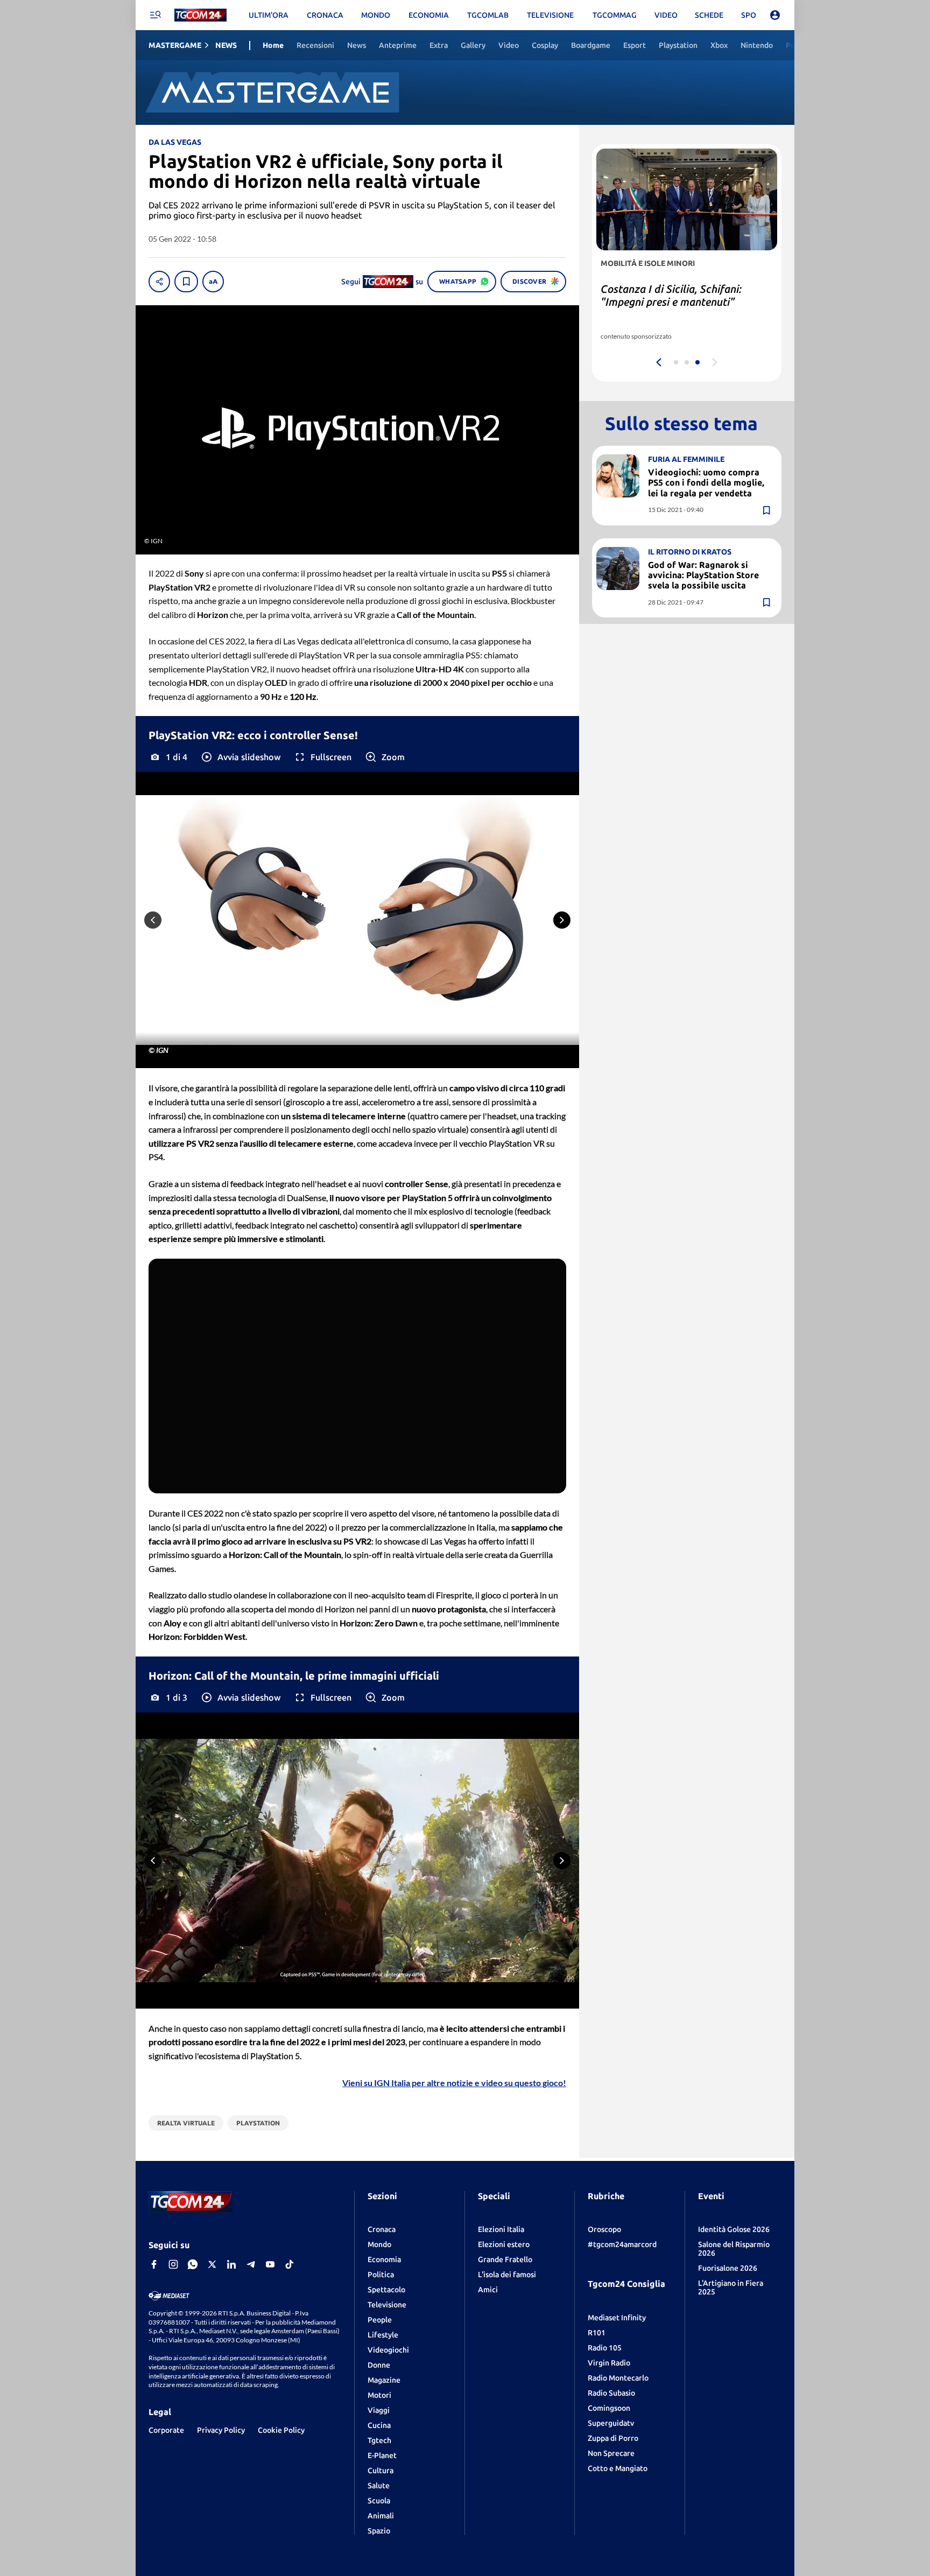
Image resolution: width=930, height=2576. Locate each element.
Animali (381, 2516)
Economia (384, 2259)
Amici (488, 2290)
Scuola (379, 2501)
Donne (379, 2365)
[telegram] (251, 2264)
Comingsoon (609, 2408)
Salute (379, 2486)
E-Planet (382, 2455)
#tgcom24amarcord (622, 2244)
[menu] (155, 15)
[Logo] (200, 15)
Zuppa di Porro (613, 2438)
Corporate (166, 2430)
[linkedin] (231, 2264)
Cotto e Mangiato (618, 2468)
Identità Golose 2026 (734, 2229)
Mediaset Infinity (617, 2318)
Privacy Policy (221, 2430)
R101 (597, 2333)
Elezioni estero (504, 2244)
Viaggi (379, 2410)
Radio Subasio (611, 2393)
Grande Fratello (505, 2259)
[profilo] (775, 15)
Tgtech (379, 2440)
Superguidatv (611, 2423)
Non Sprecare (611, 2453)
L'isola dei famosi (507, 2275)
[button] (240, 757)
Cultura (381, 2470)
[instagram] (173, 2264)
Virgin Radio (609, 2363)
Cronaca (382, 2229)
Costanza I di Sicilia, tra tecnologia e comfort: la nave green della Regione (684, 302)
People (380, 2320)
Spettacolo (386, 2290)
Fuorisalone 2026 (728, 2268)
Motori (379, 2395)
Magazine (384, 2380)
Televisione (387, 2305)
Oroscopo (604, 2229)
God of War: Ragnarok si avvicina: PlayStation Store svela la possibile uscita (703, 575)
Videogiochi (388, 2350)
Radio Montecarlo (618, 2378)
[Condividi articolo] (159, 282)
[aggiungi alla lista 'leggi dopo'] (186, 282)
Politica (381, 2275)
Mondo (379, 2244)
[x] (212, 2264)
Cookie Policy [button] (281, 2430)
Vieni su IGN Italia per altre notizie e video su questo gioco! (454, 2083)
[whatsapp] (193, 2264)
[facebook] (154, 2264)
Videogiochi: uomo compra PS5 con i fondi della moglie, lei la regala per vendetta (706, 482)
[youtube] (270, 2264)
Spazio (379, 2531)
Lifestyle (383, 2335)
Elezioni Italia (501, 2229)
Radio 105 (605, 2348)
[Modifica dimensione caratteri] (213, 282)
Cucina (379, 2425)
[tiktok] (290, 2264)
